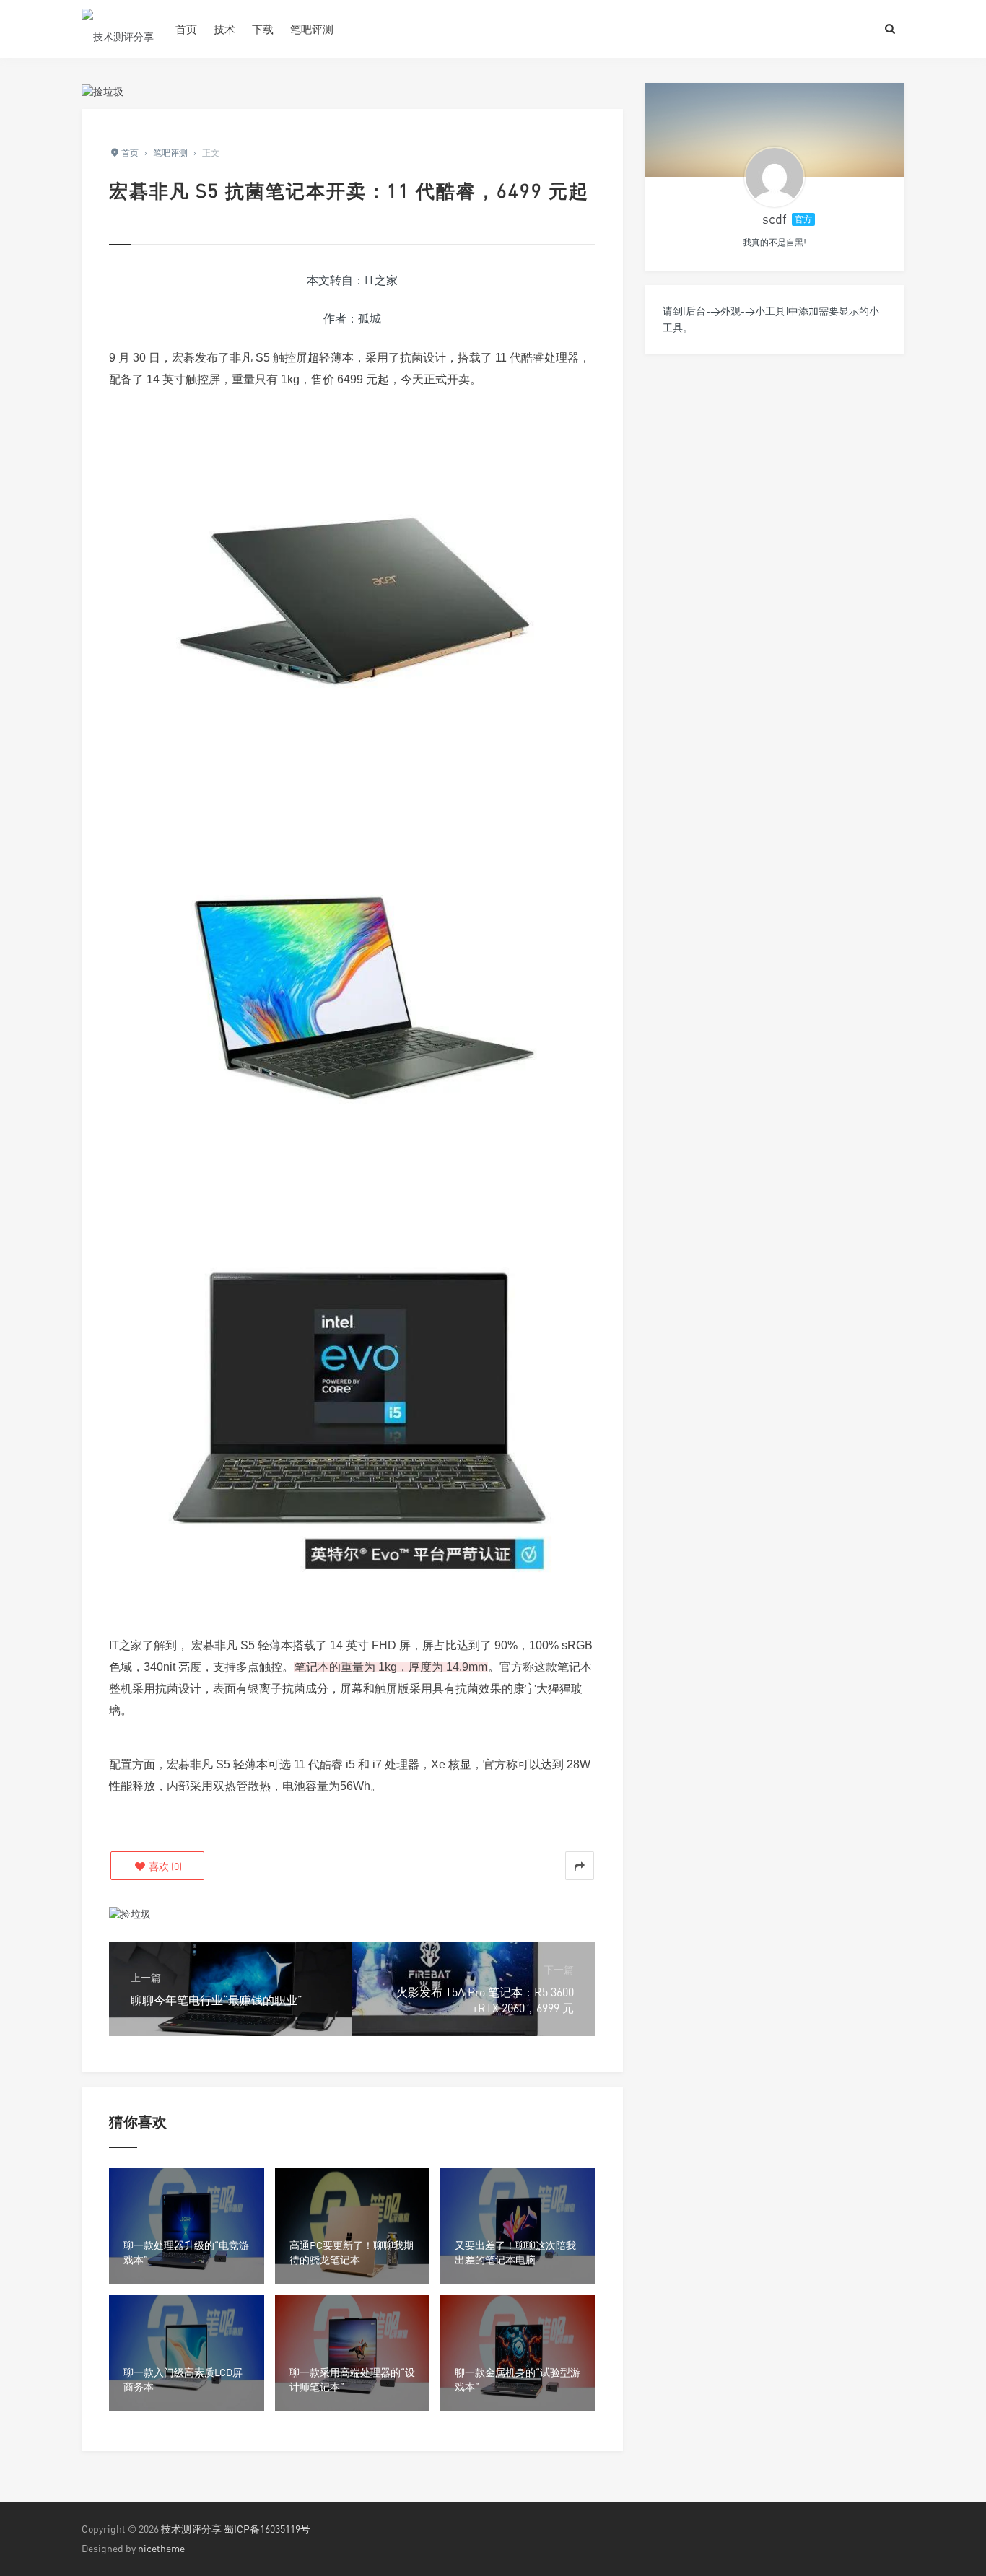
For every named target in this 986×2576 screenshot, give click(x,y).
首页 (186, 29)
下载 (263, 29)
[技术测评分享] (118, 29)
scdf (775, 219)
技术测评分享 (191, 2529)
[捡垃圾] (102, 90)
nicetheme (161, 2548)
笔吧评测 (312, 29)
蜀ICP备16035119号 (267, 2529)
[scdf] (775, 177)
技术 (224, 29)
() (164, 1866)
